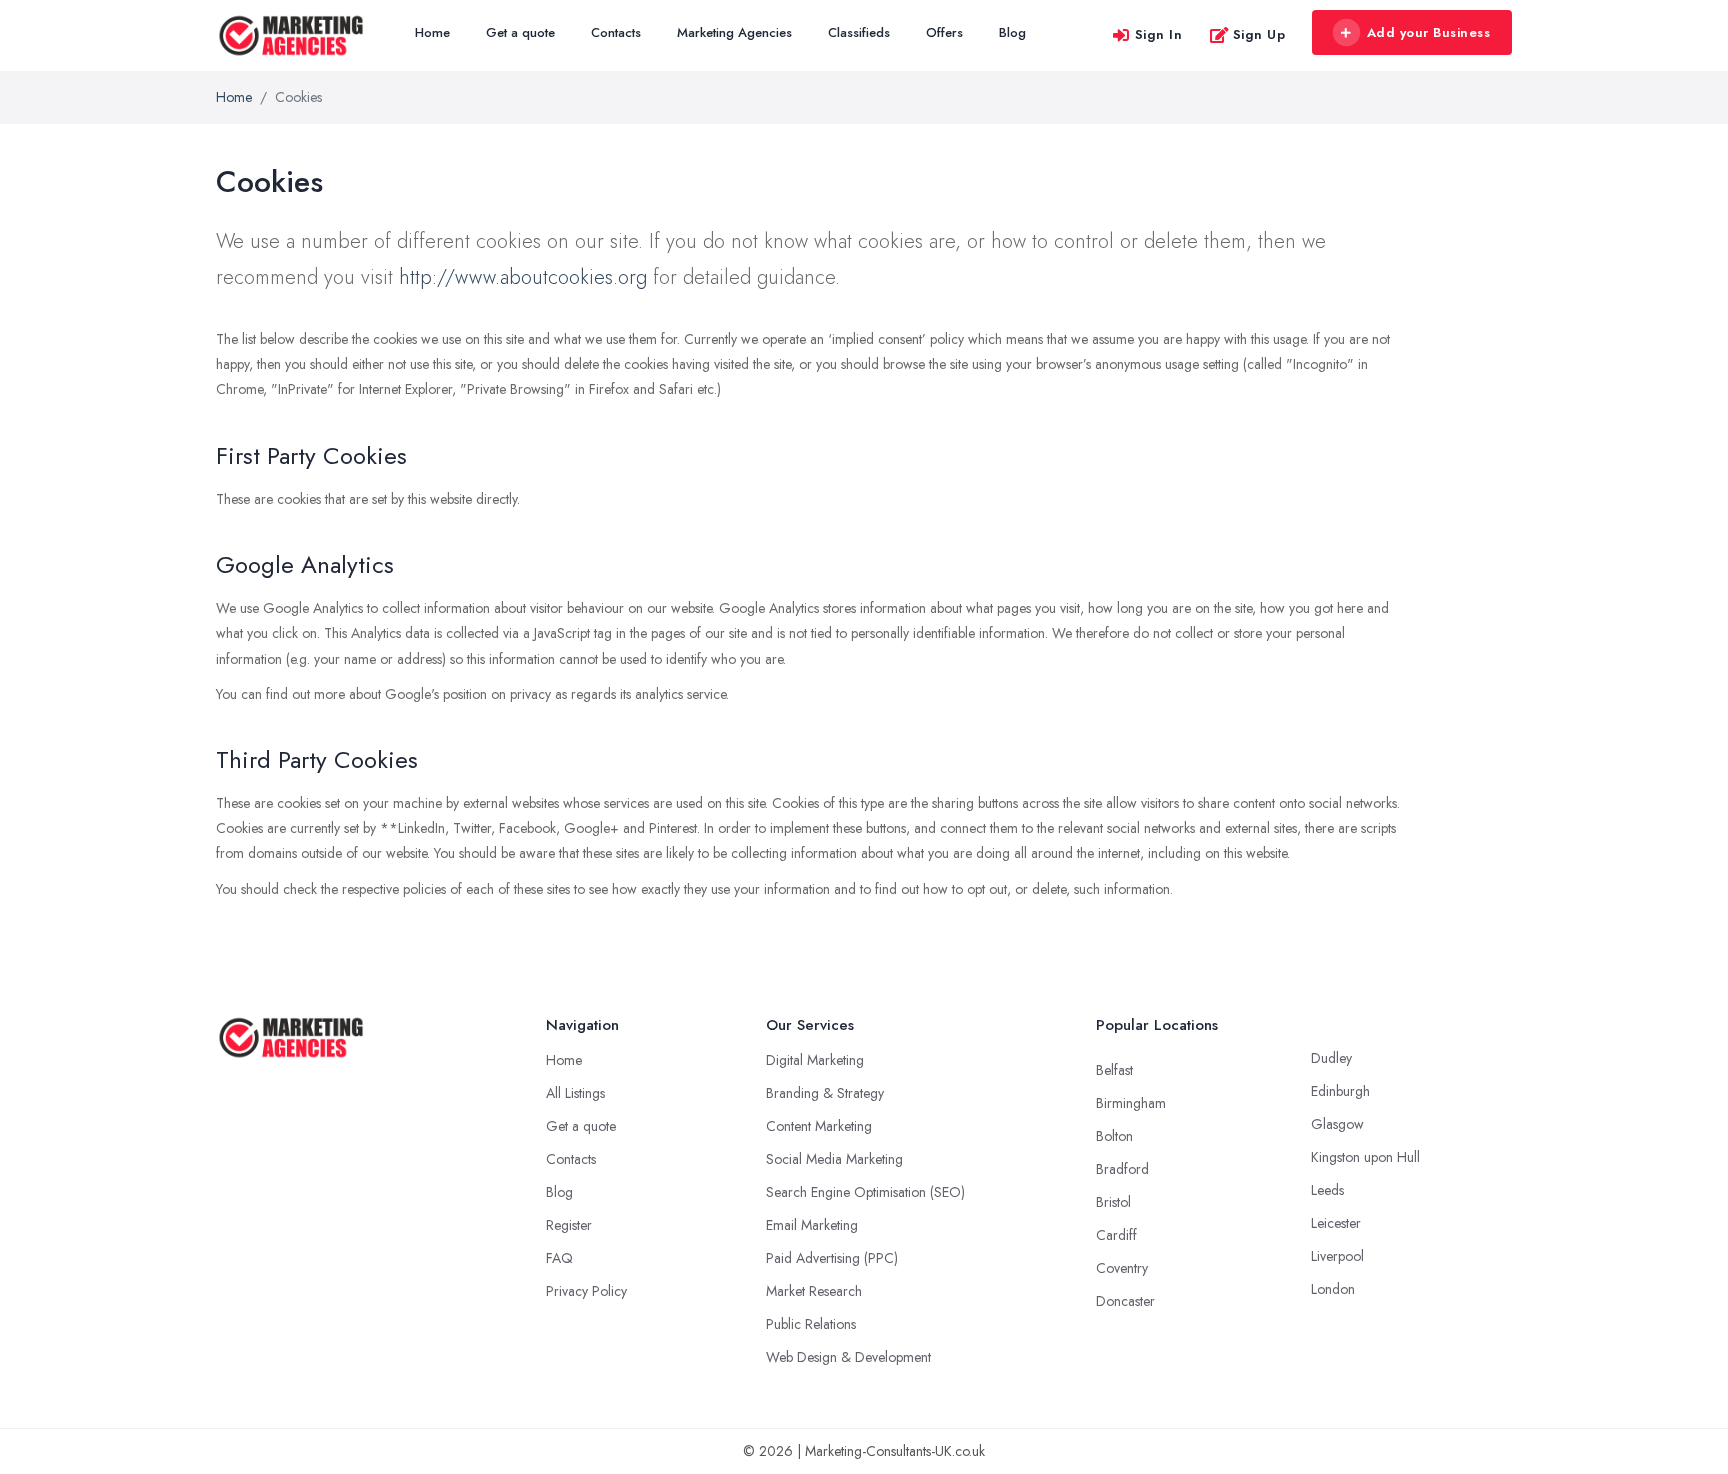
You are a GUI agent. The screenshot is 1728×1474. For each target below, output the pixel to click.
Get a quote (520, 32)
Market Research (814, 1291)
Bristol (1113, 1202)
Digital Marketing (815, 1060)
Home (432, 32)
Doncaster (1125, 1301)
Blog (1012, 32)
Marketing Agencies (734, 32)
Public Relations (811, 1324)
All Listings (575, 1093)
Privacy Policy (586, 1291)
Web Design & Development (848, 1357)
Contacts (616, 32)
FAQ (559, 1258)
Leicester (1336, 1223)
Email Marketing (812, 1225)
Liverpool (1337, 1256)
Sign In (1159, 34)
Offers (944, 32)
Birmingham (1131, 1103)
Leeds (1327, 1190)
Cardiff (1116, 1235)
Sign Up (1259, 34)
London (1333, 1289)
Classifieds (859, 32)
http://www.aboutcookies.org (523, 277)
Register (569, 1225)
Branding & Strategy (825, 1093)
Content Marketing (819, 1126)
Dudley (1331, 1058)
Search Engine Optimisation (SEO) (865, 1192)
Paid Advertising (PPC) (832, 1258)
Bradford (1122, 1169)
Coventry (1122, 1268)
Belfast (1114, 1070)
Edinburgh (1340, 1091)
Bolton (1114, 1136)
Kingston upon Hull (1365, 1157)
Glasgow (1337, 1124)
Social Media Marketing (834, 1159)
